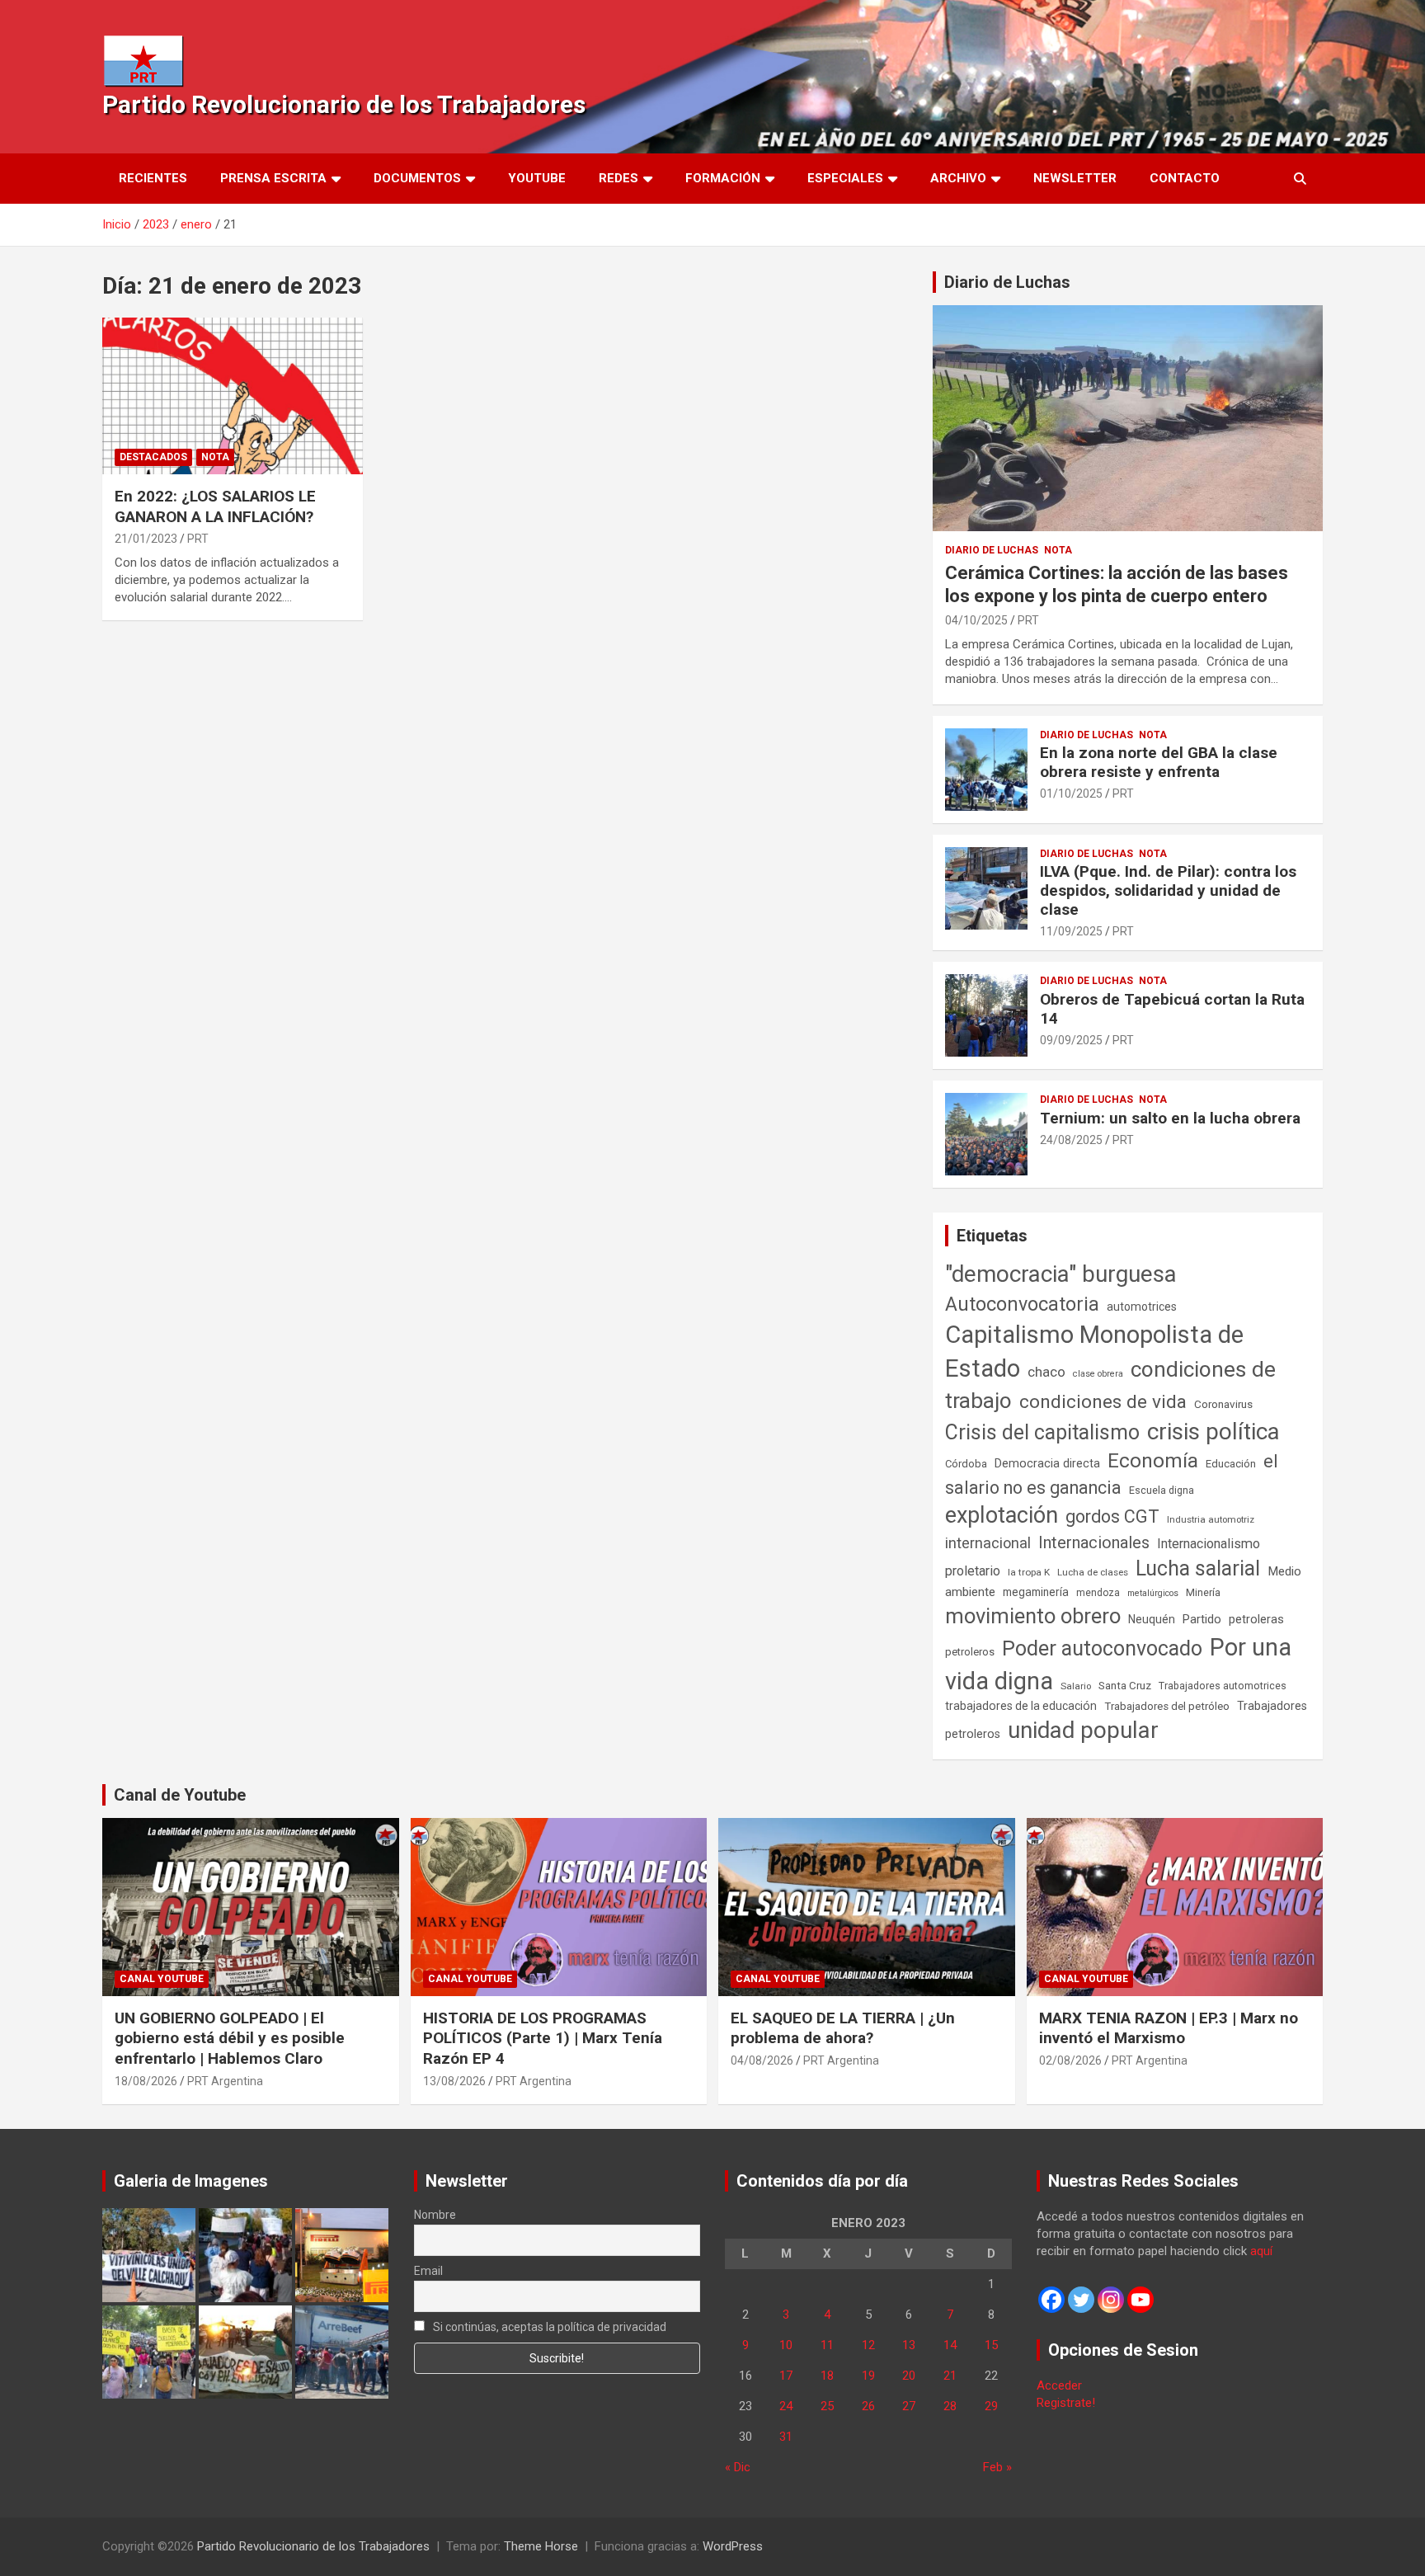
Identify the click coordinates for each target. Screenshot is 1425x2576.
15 (991, 2345)
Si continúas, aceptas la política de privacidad (548, 2327)
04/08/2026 (762, 2060)
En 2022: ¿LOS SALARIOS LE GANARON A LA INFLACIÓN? (215, 506)
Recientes (153, 178)
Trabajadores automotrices (1223, 1686)
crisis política (1213, 1432)
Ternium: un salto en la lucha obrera (1170, 1118)
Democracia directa (1047, 1463)
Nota (215, 457)
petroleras (1256, 1620)
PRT (198, 539)
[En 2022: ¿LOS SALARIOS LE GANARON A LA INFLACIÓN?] (233, 396)
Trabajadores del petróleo (1167, 1706)
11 (827, 2345)
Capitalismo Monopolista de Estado (1094, 1352)
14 (950, 2345)
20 (909, 2376)
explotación (1002, 1515)
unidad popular (1083, 1730)
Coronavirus (1223, 1404)
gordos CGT (1112, 1516)
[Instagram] (1111, 2300)
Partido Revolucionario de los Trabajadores (344, 104)
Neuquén (1152, 1619)
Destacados (153, 457)
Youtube (537, 178)
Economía (1153, 1461)
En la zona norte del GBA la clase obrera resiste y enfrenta (1159, 762)
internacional (988, 1543)
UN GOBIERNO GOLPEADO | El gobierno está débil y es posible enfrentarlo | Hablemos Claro (230, 2038)
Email (428, 2271)
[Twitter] (1081, 2300)
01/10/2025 (1071, 794)
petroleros (970, 1652)
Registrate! (1066, 2403)
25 (827, 2406)
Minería (1203, 1592)
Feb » (997, 2467)
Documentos (417, 178)
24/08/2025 (1071, 1140)
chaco (1046, 1372)
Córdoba (966, 1464)
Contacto (1185, 178)
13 (909, 2345)
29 (991, 2406)
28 (950, 2406)
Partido (1202, 1619)
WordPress (733, 2546)
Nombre (435, 2215)
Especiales (845, 178)
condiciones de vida (1103, 1402)
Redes (618, 178)
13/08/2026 (454, 2081)
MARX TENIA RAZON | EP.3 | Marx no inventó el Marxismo (1169, 2028)
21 (950, 2376)
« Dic (738, 2467)
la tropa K (1029, 1572)
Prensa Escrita (273, 178)
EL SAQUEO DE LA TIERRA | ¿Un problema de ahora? (843, 2028)
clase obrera (1098, 1374)
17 (786, 2376)
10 (786, 2345)
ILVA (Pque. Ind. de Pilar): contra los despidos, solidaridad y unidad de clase (1168, 890)
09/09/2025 (1071, 1040)
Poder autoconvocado (1102, 1648)
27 (909, 2406)
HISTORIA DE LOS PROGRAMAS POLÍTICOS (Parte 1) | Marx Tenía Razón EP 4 (543, 2038)
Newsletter (1075, 178)
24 (786, 2406)
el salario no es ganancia (1112, 1474)
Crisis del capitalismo (1042, 1432)
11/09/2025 (1071, 931)
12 (868, 2345)
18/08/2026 (146, 2081)
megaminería (1036, 1592)
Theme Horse (541, 2546)
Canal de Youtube (180, 1795)
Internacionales (1094, 1543)
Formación (723, 178)
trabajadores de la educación (1021, 1706)
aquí (1261, 2251)
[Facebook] (1051, 2300)
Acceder (1059, 2385)
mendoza (1098, 1593)
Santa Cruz (1125, 1686)
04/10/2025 (976, 620)
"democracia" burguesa (1061, 1274)
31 (786, 2437)
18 (827, 2376)
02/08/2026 (1070, 2060)
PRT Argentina (225, 2081)
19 (868, 2376)
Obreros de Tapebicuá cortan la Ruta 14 (1172, 1009)
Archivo (958, 178)
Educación (1231, 1464)
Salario (1076, 1686)
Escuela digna (1162, 1490)
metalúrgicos (1153, 1593)
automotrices (1142, 1307)
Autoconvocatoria (1022, 1304)
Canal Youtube (162, 1979)
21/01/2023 (146, 539)
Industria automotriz (1211, 1519)
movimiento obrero (1033, 1616)
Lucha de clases (1093, 1572)
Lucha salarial (1198, 1568)
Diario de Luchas (1007, 282)
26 (868, 2406)
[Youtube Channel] (1140, 2300)
